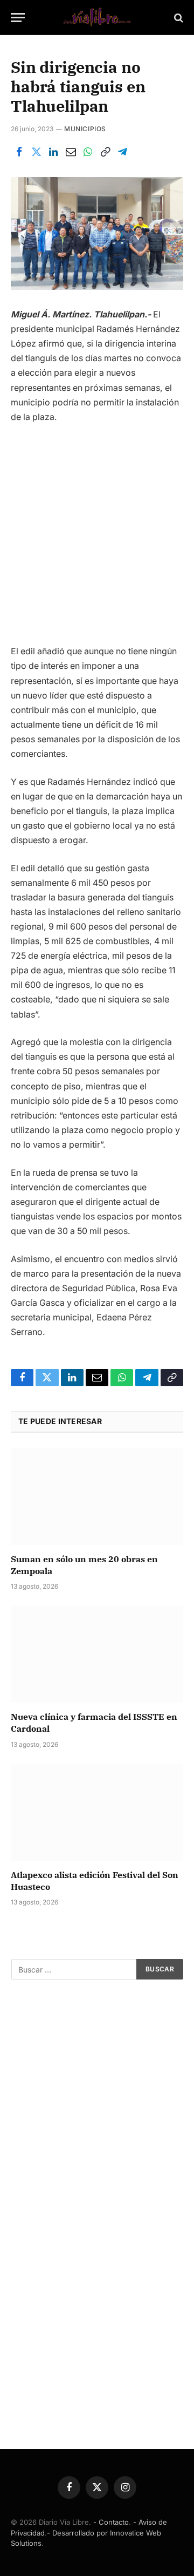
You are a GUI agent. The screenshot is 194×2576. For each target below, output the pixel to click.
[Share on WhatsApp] (88, 152)
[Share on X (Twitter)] (36, 152)
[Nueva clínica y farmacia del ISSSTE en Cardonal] (97, 1654)
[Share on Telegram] (122, 152)
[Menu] (18, 18)
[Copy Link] (105, 152)
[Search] (178, 18)
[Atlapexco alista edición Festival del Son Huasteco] (97, 1812)
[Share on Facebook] (19, 152)
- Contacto (111, 2522)
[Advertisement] (97, 538)
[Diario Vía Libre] (97, 18)
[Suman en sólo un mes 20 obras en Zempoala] (97, 1496)
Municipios (85, 129)
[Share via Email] (71, 152)
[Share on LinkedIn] (53, 152)
